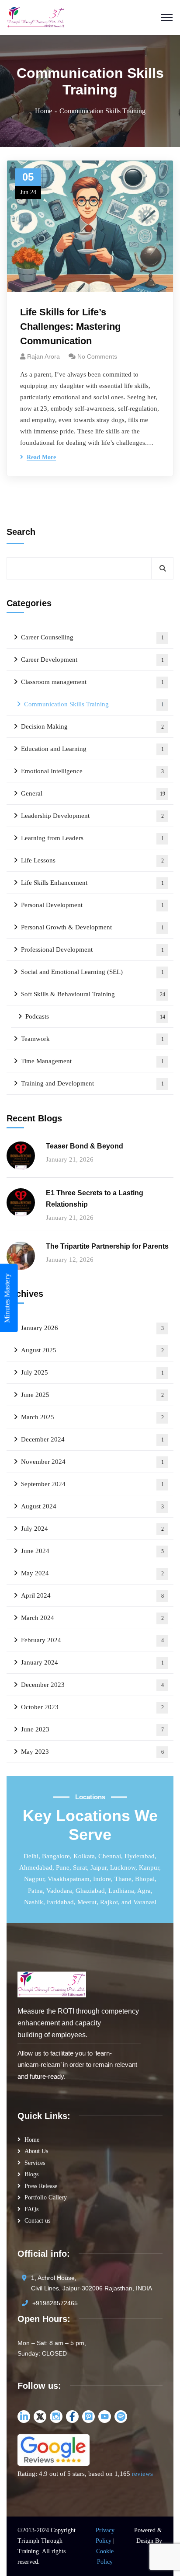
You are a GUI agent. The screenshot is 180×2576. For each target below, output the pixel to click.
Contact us (37, 2221)
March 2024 (92, 1618)
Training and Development (92, 1083)
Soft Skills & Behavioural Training (93, 994)
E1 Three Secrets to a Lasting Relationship (95, 1199)
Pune (63, 1867)
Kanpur (149, 1867)
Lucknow (123, 1867)
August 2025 (92, 1350)
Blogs (31, 2174)
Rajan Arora (43, 356)
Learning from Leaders (92, 838)
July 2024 (92, 1529)
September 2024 (92, 1484)
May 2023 (92, 1752)
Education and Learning (92, 749)
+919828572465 (55, 2303)
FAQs (31, 2209)
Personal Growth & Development (92, 927)
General (93, 793)
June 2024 (92, 1551)
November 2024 (92, 1462)
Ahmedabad (36, 1867)
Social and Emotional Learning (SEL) (92, 972)
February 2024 (92, 1640)
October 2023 (92, 1707)
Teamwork (92, 1039)
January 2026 (92, 1328)
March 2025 (92, 1417)
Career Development (92, 660)
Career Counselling (92, 637)
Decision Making (92, 726)
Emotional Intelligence (92, 771)
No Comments (97, 356)
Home (43, 111)
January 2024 (92, 1662)
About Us (36, 2151)
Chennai (110, 1856)
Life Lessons (92, 860)
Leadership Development (92, 816)
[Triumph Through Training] (36, 17)
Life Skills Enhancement (92, 883)
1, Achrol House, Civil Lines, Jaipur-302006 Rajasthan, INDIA (92, 2283)
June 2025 (92, 1395)
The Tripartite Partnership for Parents (107, 1246)
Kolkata (84, 1856)
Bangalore (56, 1856)
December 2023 (92, 1685)
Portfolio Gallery (46, 2197)
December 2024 (92, 1439)
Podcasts (95, 1016)
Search (21, 532)
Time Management (92, 1061)
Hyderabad (140, 1856)
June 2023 (92, 1729)
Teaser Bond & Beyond (85, 1146)
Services (35, 2163)
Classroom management (92, 682)
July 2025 (92, 1372)
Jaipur (99, 1867)
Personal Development (92, 905)
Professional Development (92, 949)
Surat (80, 1867)
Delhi (31, 1856)
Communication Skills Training (94, 704)
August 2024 (92, 1506)
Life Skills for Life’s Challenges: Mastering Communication (70, 326)
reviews (142, 2474)
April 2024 (92, 1595)
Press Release (41, 2186)
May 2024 (92, 1573)
